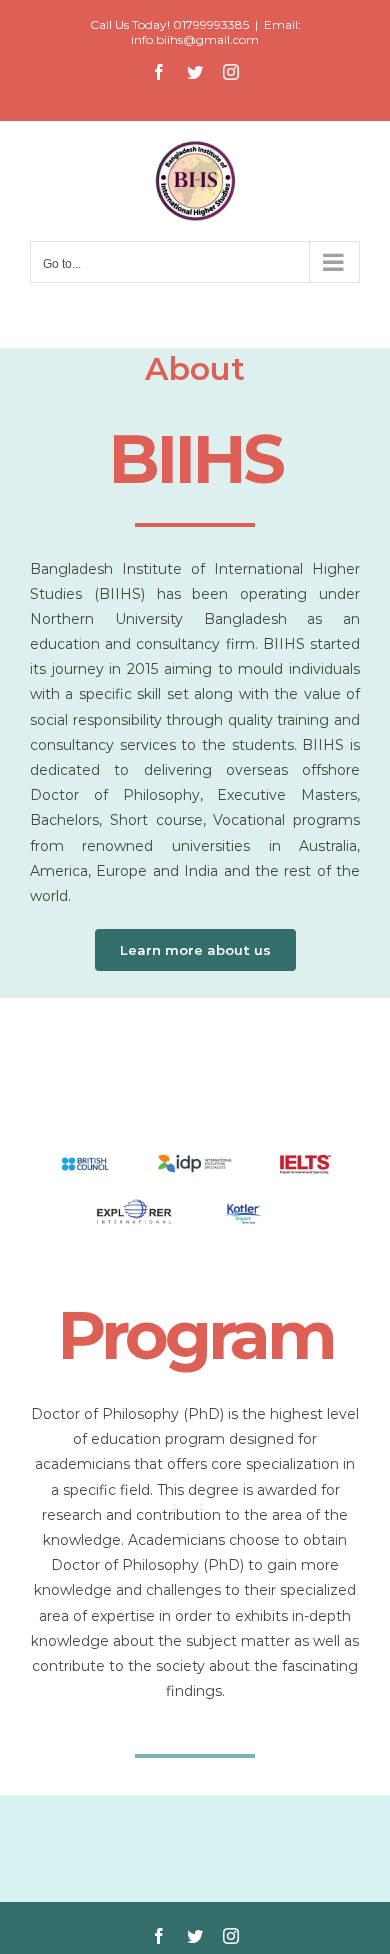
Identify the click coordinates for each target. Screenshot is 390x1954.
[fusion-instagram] (231, 1936)
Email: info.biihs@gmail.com (216, 32)
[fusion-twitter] (195, 1936)
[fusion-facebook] (159, 1936)
